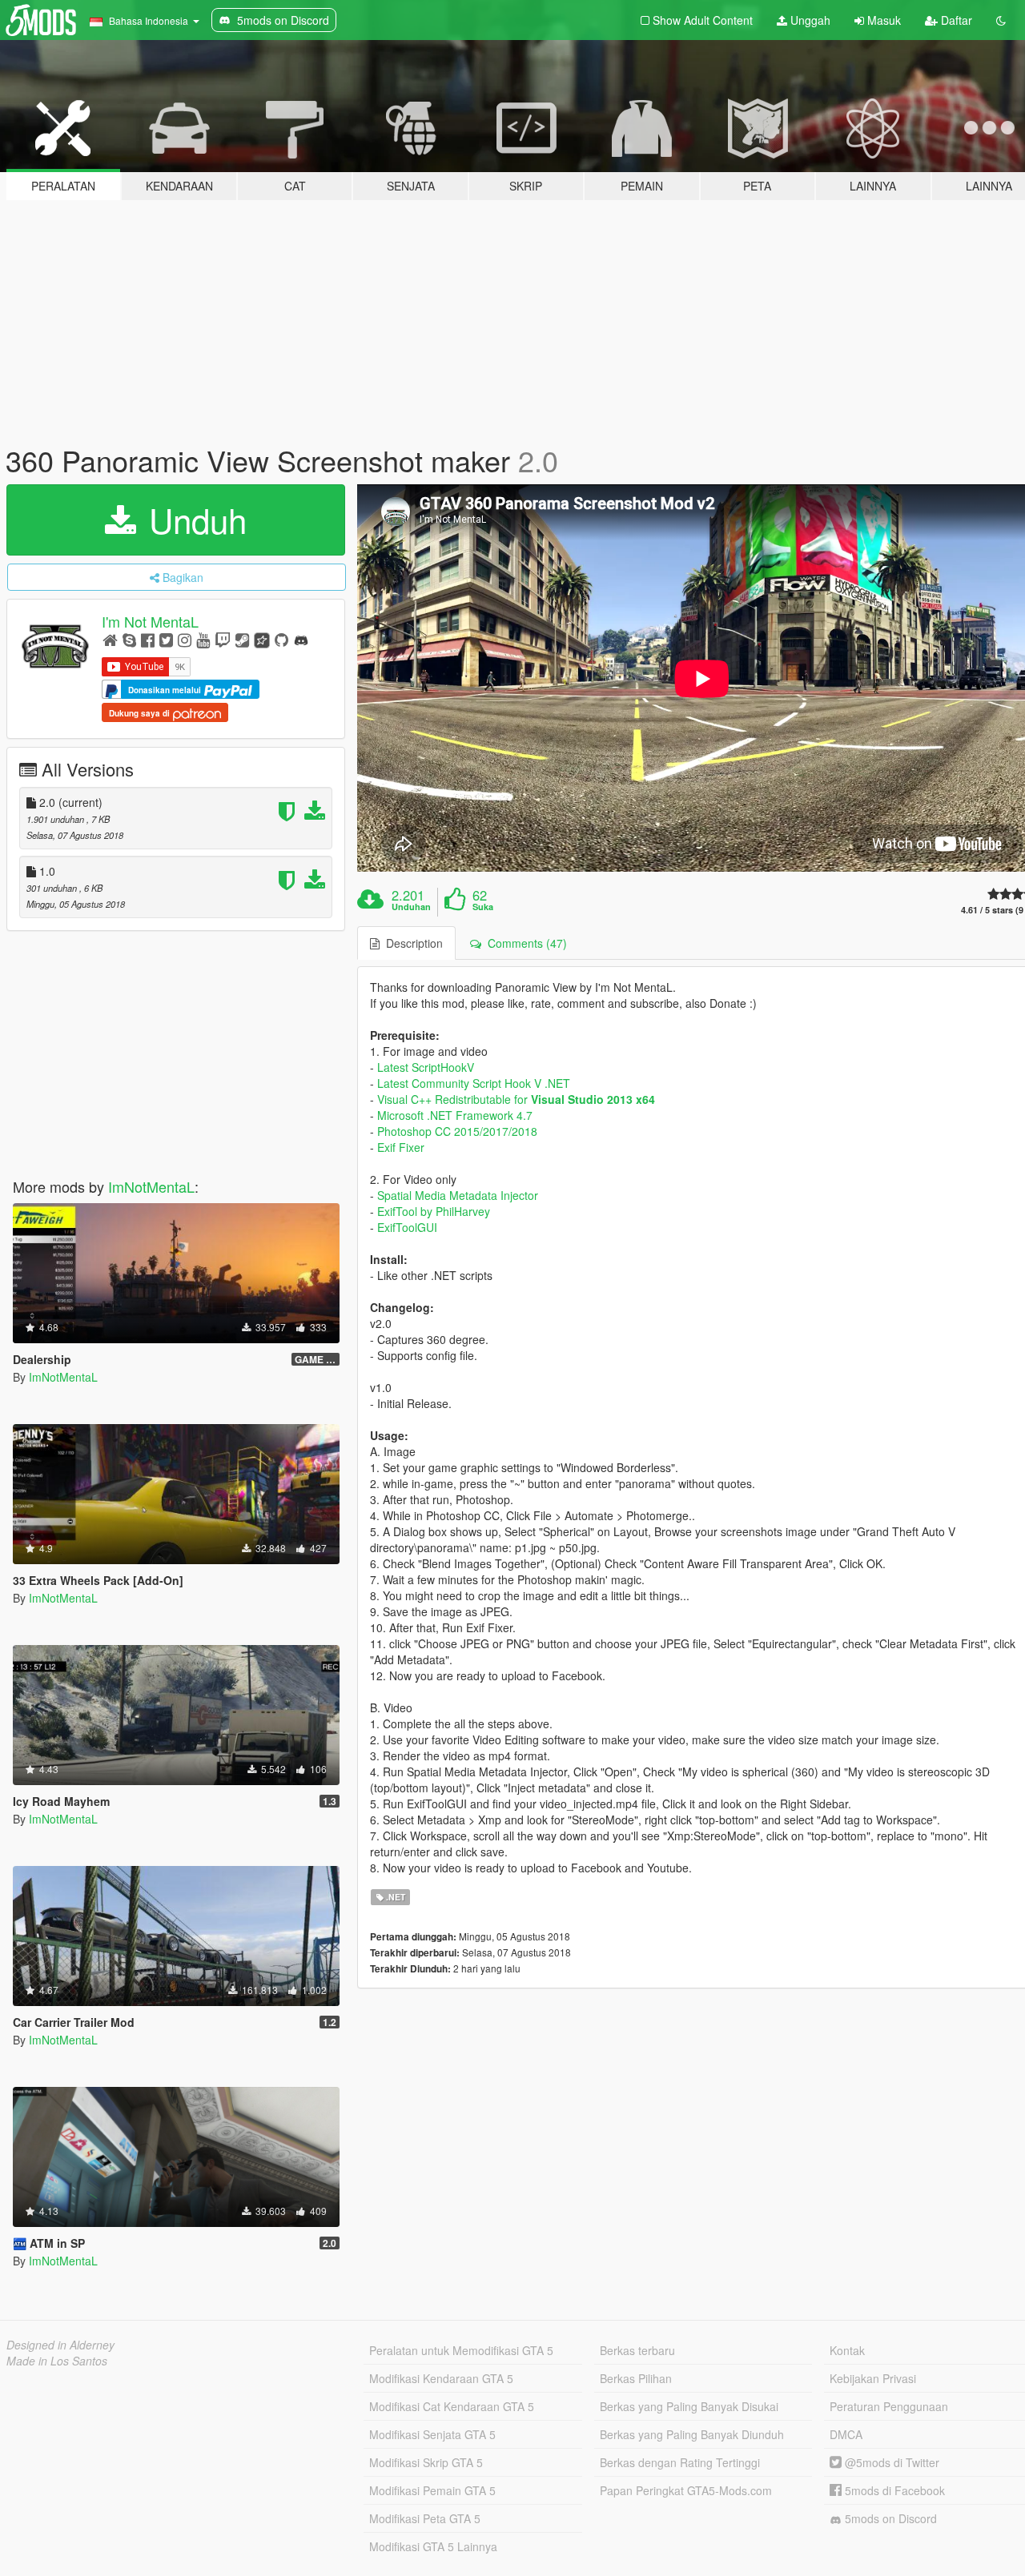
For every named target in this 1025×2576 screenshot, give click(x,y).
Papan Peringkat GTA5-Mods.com (686, 2490)
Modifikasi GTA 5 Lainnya (433, 2546)
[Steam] (242, 639)
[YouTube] (203, 639)
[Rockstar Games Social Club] (262, 639)
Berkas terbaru (637, 2350)
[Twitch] (223, 639)
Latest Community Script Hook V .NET (474, 1083)
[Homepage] (110, 639)
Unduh (193, 520)
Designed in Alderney (60, 2345)
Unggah (809, 20)
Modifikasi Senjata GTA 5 (432, 2434)
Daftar (955, 20)
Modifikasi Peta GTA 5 (425, 2518)
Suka (483, 907)
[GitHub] (281, 639)
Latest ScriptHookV (426, 1067)
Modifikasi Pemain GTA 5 (432, 2490)
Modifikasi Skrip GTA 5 (426, 2462)
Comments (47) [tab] (524, 943)
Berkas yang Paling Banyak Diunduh (692, 2434)
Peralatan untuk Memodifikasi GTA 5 (461, 2350)
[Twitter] (166, 639)
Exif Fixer (401, 1147)
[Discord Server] (301, 639)
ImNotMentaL (151, 1186)
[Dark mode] (1001, 20)
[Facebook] (148, 639)
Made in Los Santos (57, 2361)
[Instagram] (185, 639)
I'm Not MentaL (150, 621)
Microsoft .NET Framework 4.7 (455, 1115)
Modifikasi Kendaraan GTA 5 (441, 2378)
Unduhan (411, 907)
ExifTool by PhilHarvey (434, 1211)
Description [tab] (411, 943)
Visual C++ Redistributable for (516, 1099)
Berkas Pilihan (636, 2378)
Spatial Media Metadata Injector (458, 1195)
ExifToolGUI (407, 1227)
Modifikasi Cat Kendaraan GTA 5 (452, 2406)
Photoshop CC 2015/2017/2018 (457, 1131)
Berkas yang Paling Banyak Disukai (689, 2406)
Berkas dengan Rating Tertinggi (680, 2462)
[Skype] (129, 639)
